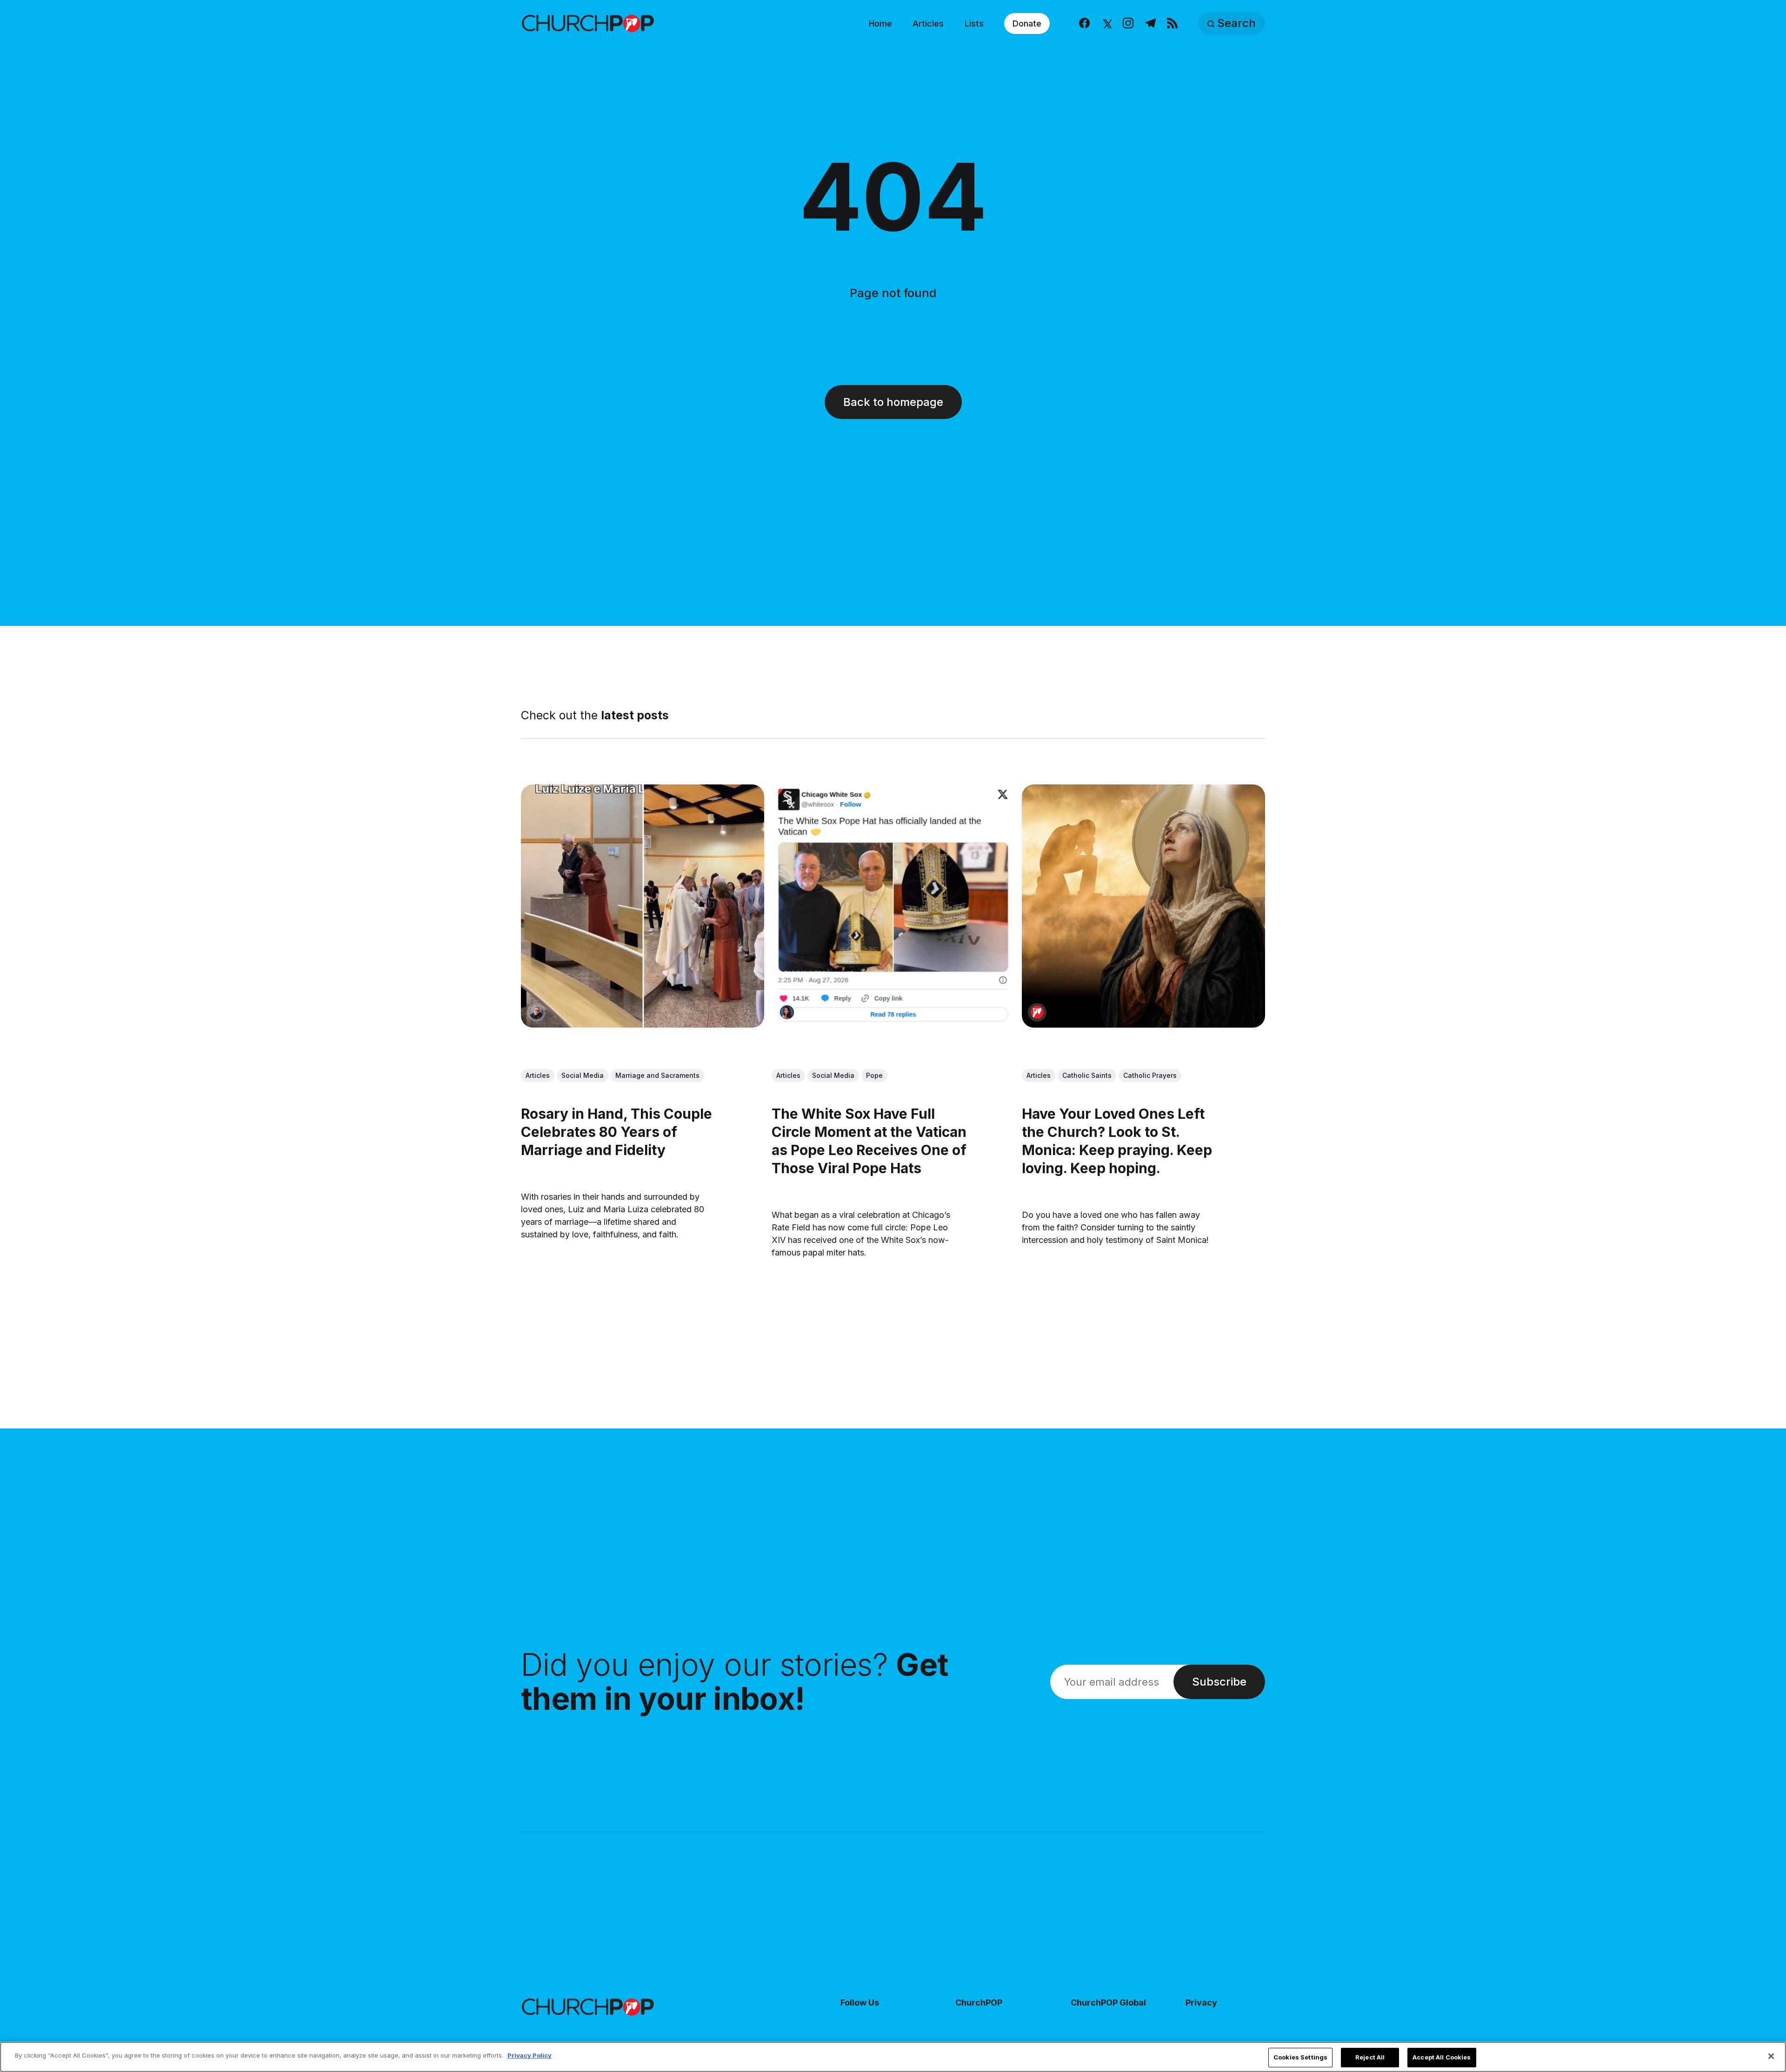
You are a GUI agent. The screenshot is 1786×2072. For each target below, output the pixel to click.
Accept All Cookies (1442, 2057)
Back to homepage (893, 402)
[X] (1106, 23)
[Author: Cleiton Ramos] (536, 1012)
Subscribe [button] (1219, 1682)
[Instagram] (1128, 23)
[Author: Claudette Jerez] (787, 1012)
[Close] (1771, 2056)
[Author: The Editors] (1037, 1012)
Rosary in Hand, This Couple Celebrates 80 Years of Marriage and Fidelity (616, 1132)
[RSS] (1172, 23)
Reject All (1370, 2057)
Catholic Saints (1087, 1075)
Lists (974, 23)
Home (880, 23)
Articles (928, 23)
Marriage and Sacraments (657, 1075)
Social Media (583, 1075)
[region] (893, 2057)
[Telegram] (1150, 23)
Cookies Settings (1300, 2057)
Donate (1027, 23)
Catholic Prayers (1150, 1075)
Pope (874, 1075)
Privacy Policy (530, 2055)
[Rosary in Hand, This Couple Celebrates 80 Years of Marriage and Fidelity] (643, 906)
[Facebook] (1084, 23)
